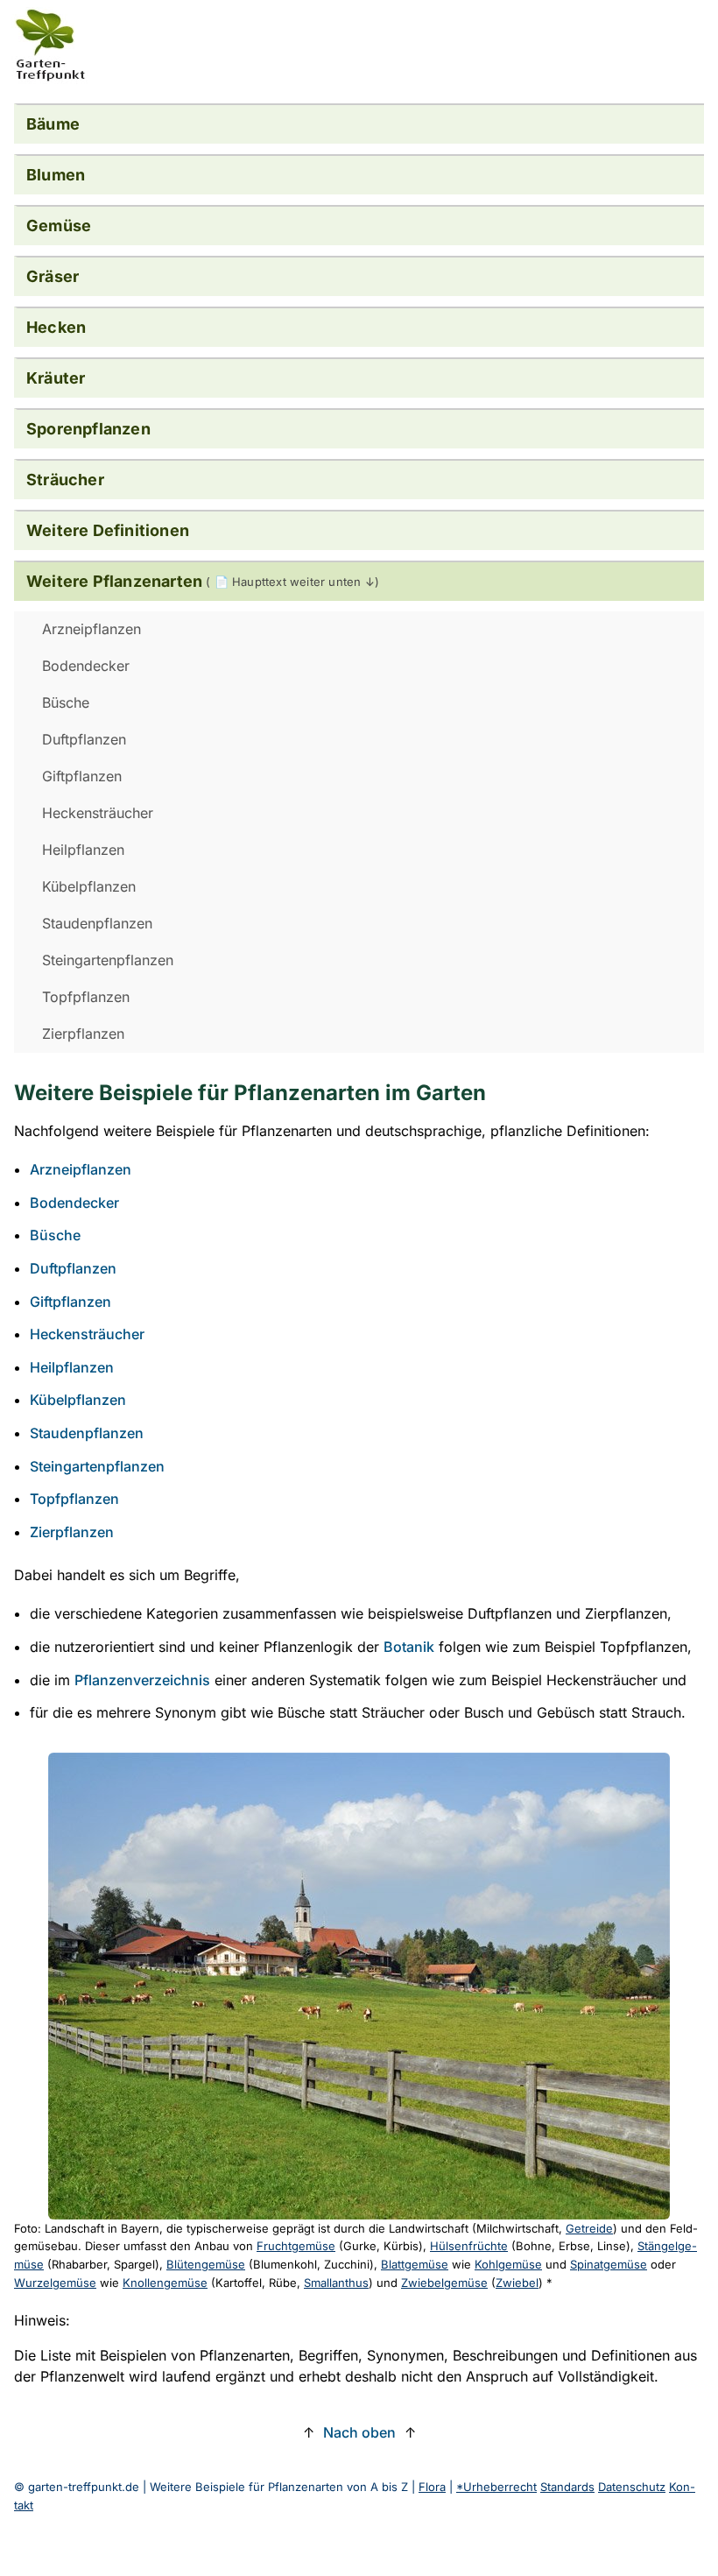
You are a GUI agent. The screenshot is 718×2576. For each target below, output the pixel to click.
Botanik (409, 1647)
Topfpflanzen (86, 997)
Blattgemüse (415, 2264)
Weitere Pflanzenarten (114, 581)
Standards (567, 2487)
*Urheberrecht (496, 2487)
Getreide (589, 2228)
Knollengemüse (165, 2283)
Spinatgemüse (609, 2264)
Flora (432, 2487)
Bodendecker (86, 666)
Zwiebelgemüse (444, 2283)
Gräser (53, 276)
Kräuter (56, 378)
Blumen (56, 175)
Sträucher (65, 480)
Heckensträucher (98, 813)
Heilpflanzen (83, 850)
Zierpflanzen (83, 1034)
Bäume (53, 124)
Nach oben (359, 2432)
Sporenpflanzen (88, 429)
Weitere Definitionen (108, 530)
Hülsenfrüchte (469, 2246)
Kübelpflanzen (89, 886)
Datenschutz (632, 2487)
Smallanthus (336, 2283)
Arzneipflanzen (92, 629)
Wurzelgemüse (55, 2283)
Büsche (66, 702)
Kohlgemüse (508, 2264)
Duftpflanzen (84, 739)
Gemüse (59, 226)
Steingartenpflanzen (108, 960)
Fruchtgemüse (296, 2246)
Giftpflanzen (82, 776)
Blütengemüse (206, 2264)
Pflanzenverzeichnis (142, 1680)
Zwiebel (517, 2283)
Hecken (56, 327)
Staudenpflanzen (97, 923)
